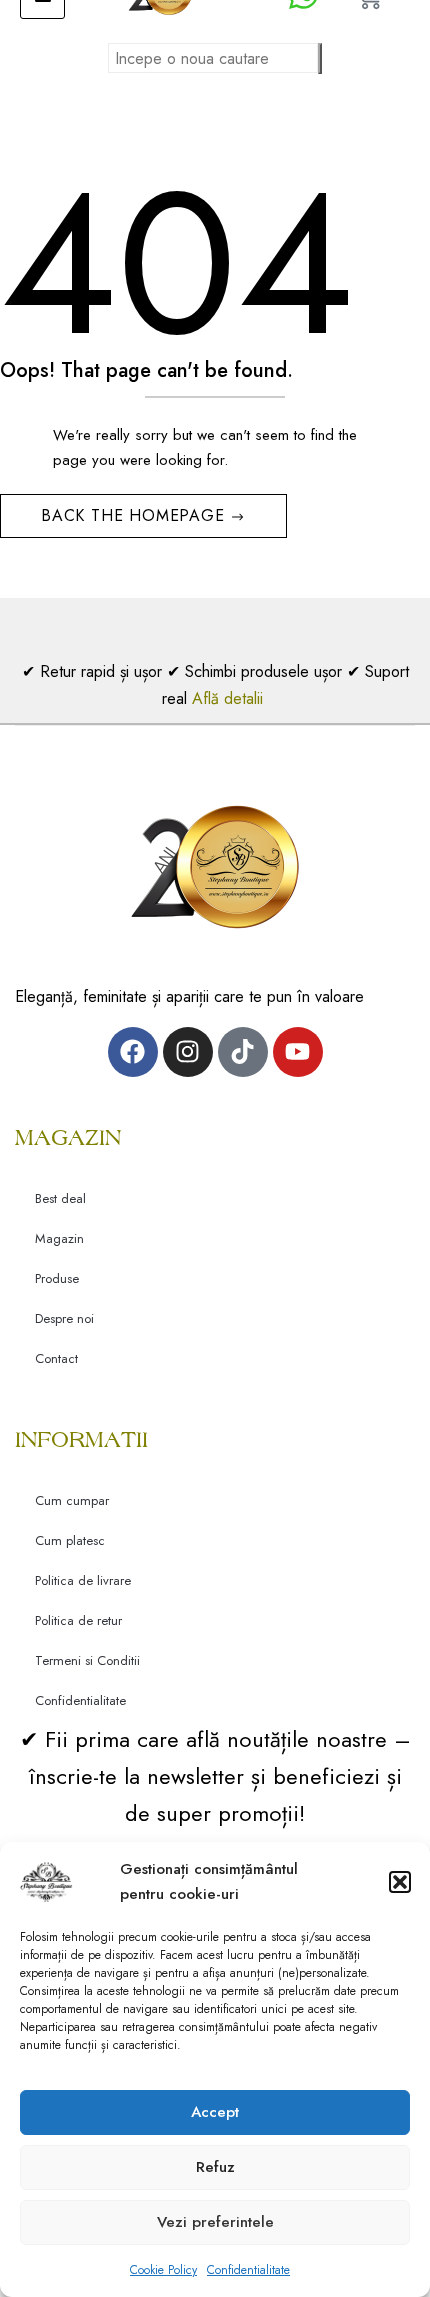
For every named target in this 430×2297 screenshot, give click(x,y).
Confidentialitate (248, 2270)
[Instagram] (188, 1052)
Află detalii (230, 698)
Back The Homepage (135, 515)
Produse (57, 1278)
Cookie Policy (163, 2270)
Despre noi (64, 1318)
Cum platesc (70, 1540)
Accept (215, 2112)
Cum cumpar (72, 1500)
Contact (56, 1358)
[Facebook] (133, 1052)
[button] (400, 1882)
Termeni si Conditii (87, 1660)
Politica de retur (78, 1620)
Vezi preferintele (215, 2222)
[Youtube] (298, 1052)
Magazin (59, 1238)
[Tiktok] (243, 1052)
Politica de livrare (83, 1580)
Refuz (215, 2167)
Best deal (60, 1198)
